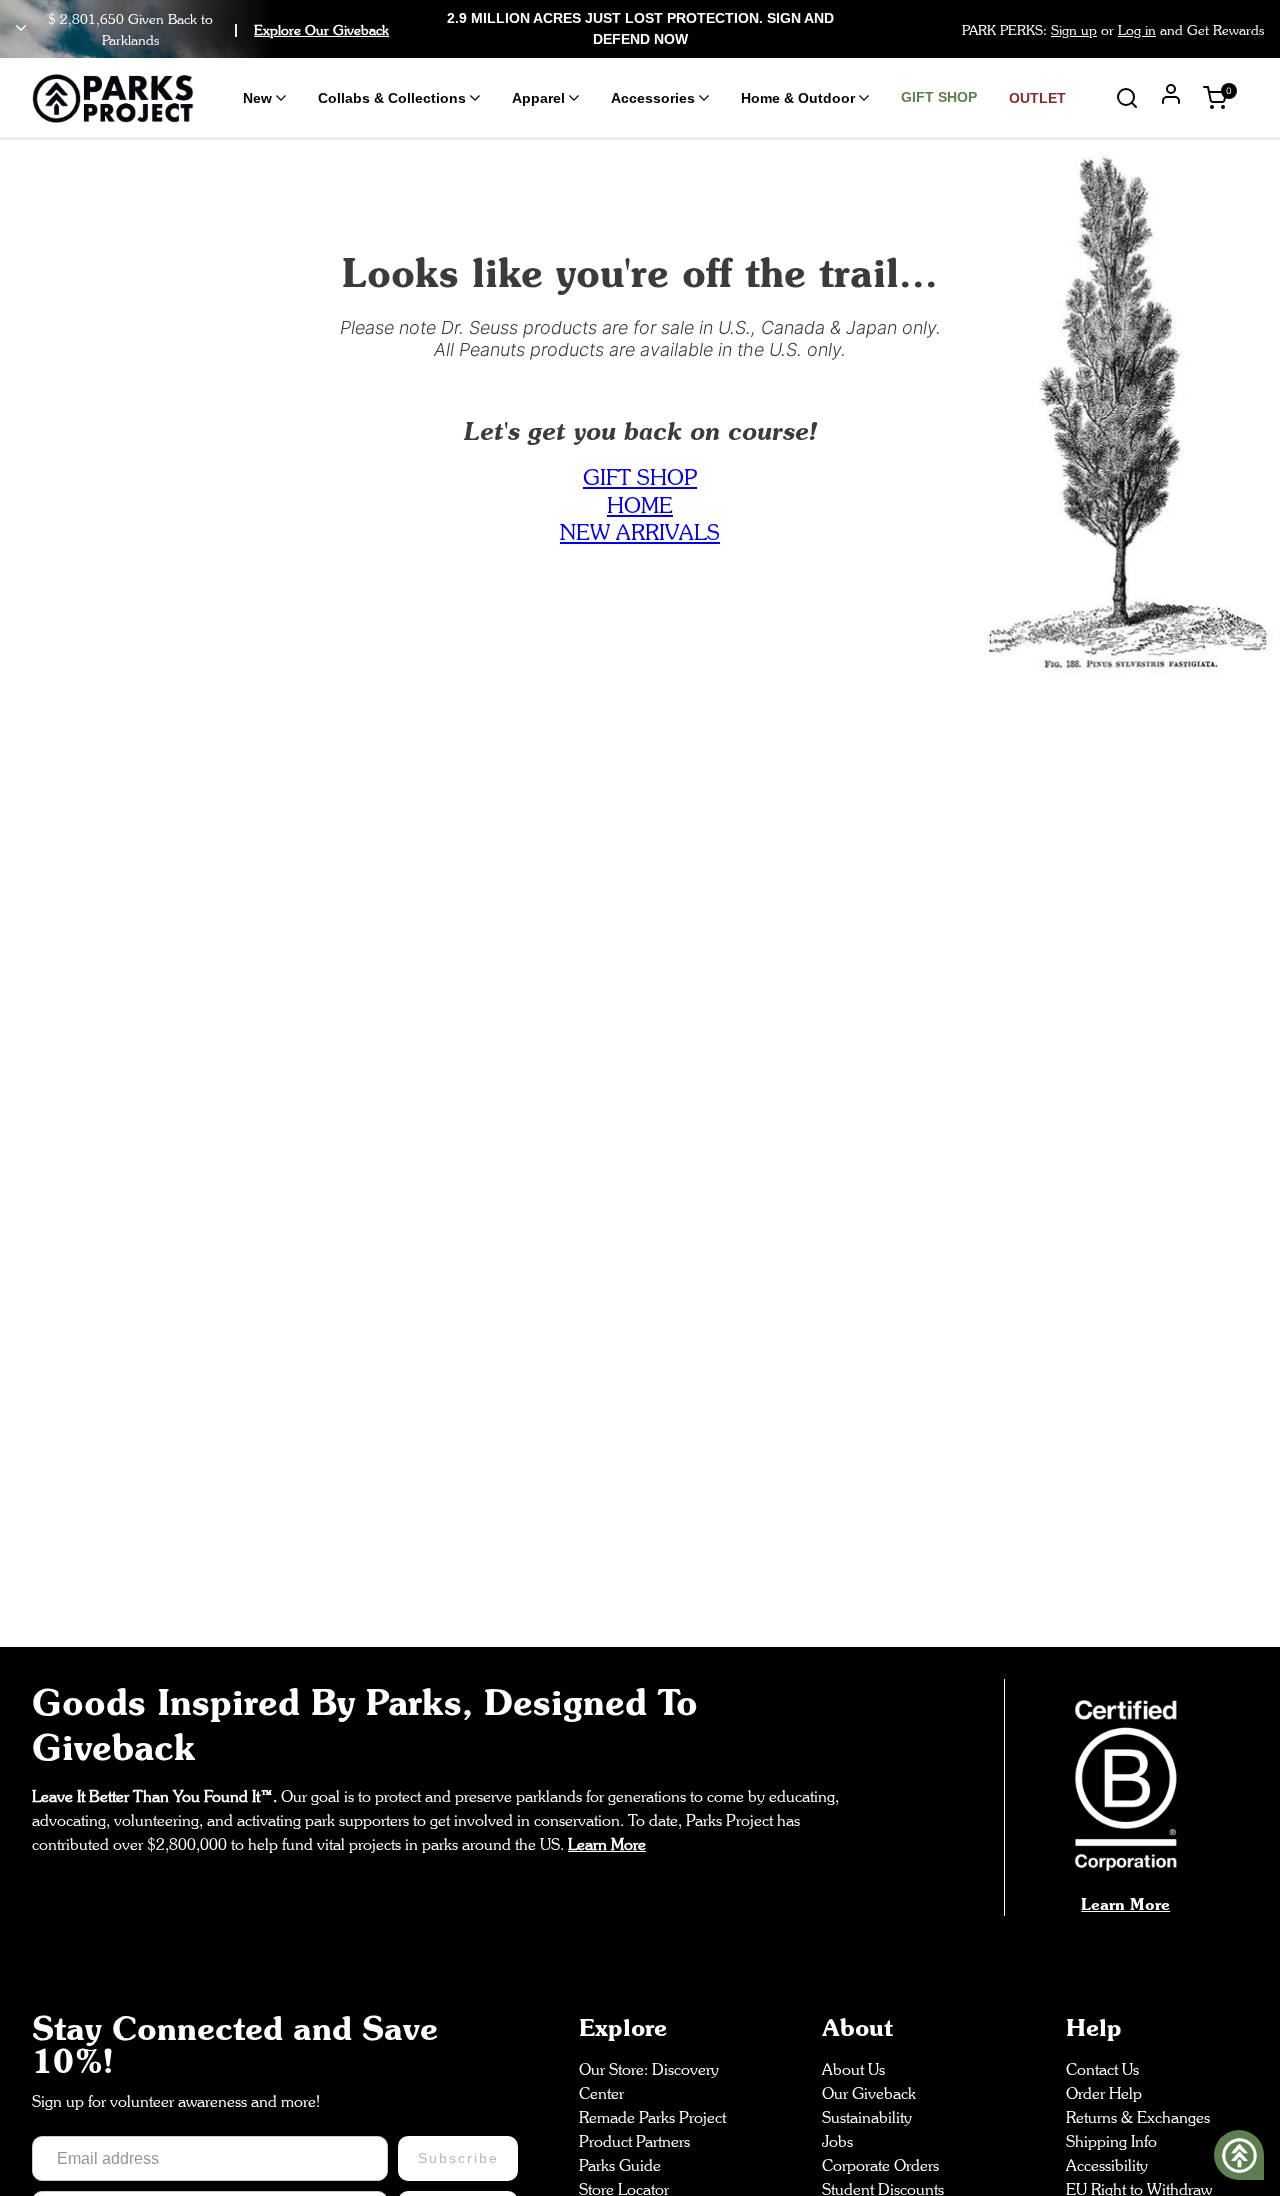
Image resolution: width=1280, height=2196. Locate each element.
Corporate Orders (880, 2165)
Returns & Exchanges (1138, 2117)
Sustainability (867, 2117)
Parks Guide (620, 2165)
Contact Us (1102, 2069)
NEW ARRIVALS (640, 532)
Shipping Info (1111, 2141)
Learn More (1125, 1904)
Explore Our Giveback (321, 29)
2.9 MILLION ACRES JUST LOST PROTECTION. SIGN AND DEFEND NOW (640, 28)
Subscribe (458, 2158)
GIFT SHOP (640, 477)
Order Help (1104, 2093)
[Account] (1171, 96)
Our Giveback (869, 2093)
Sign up (1074, 29)
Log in (1137, 29)
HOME (640, 505)
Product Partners (634, 2141)
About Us (853, 2069)
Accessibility (1107, 2165)
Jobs (837, 2141)
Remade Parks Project (652, 2117)
